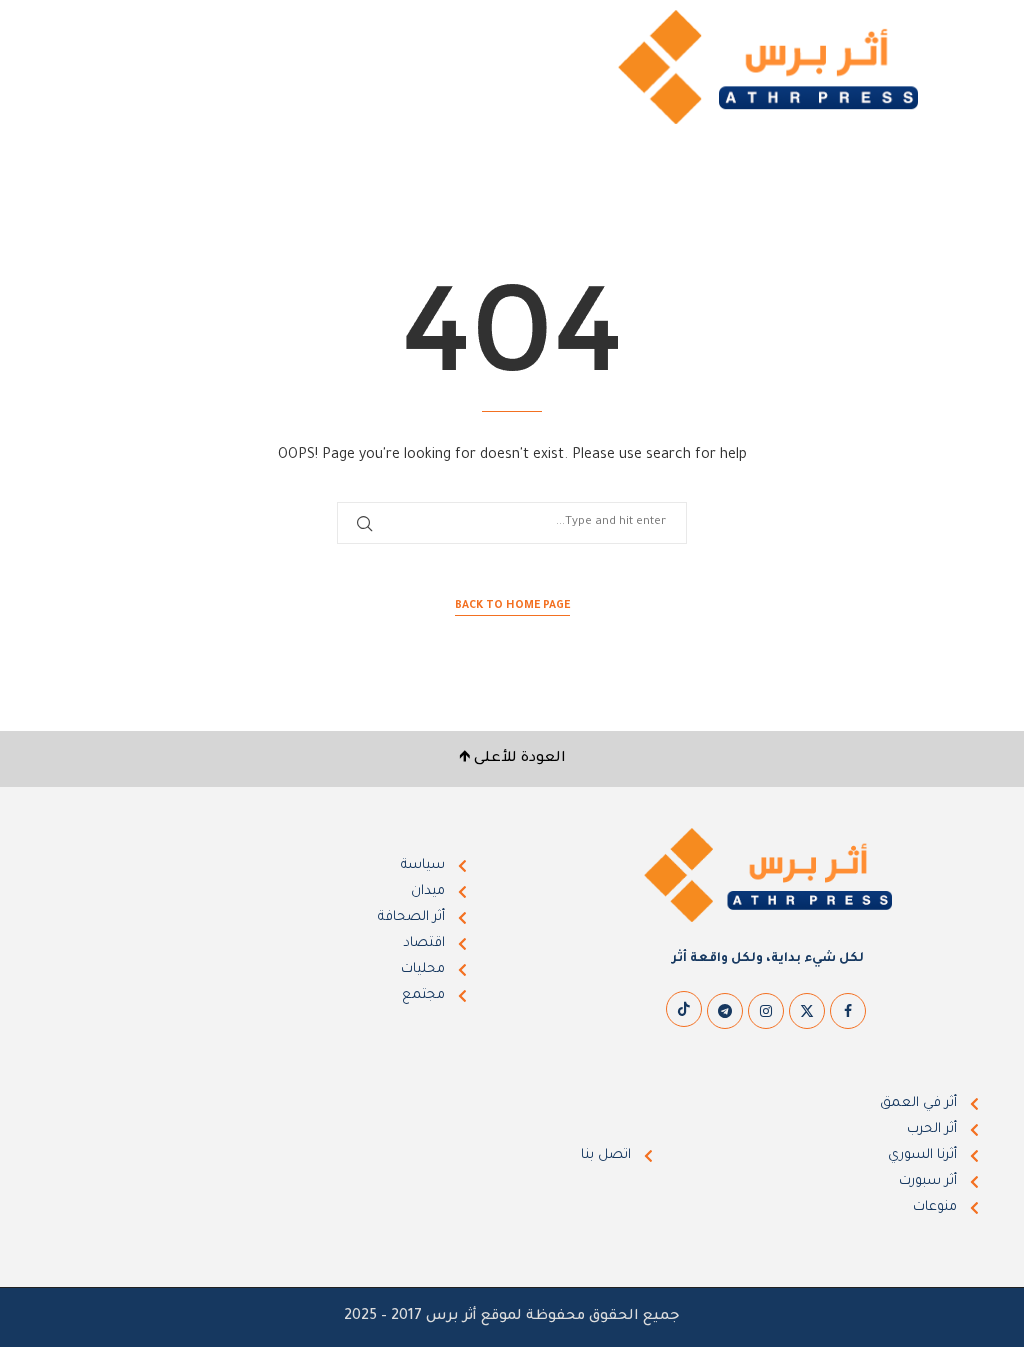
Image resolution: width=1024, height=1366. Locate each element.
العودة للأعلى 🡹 (512, 759)
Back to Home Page (512, 606)
